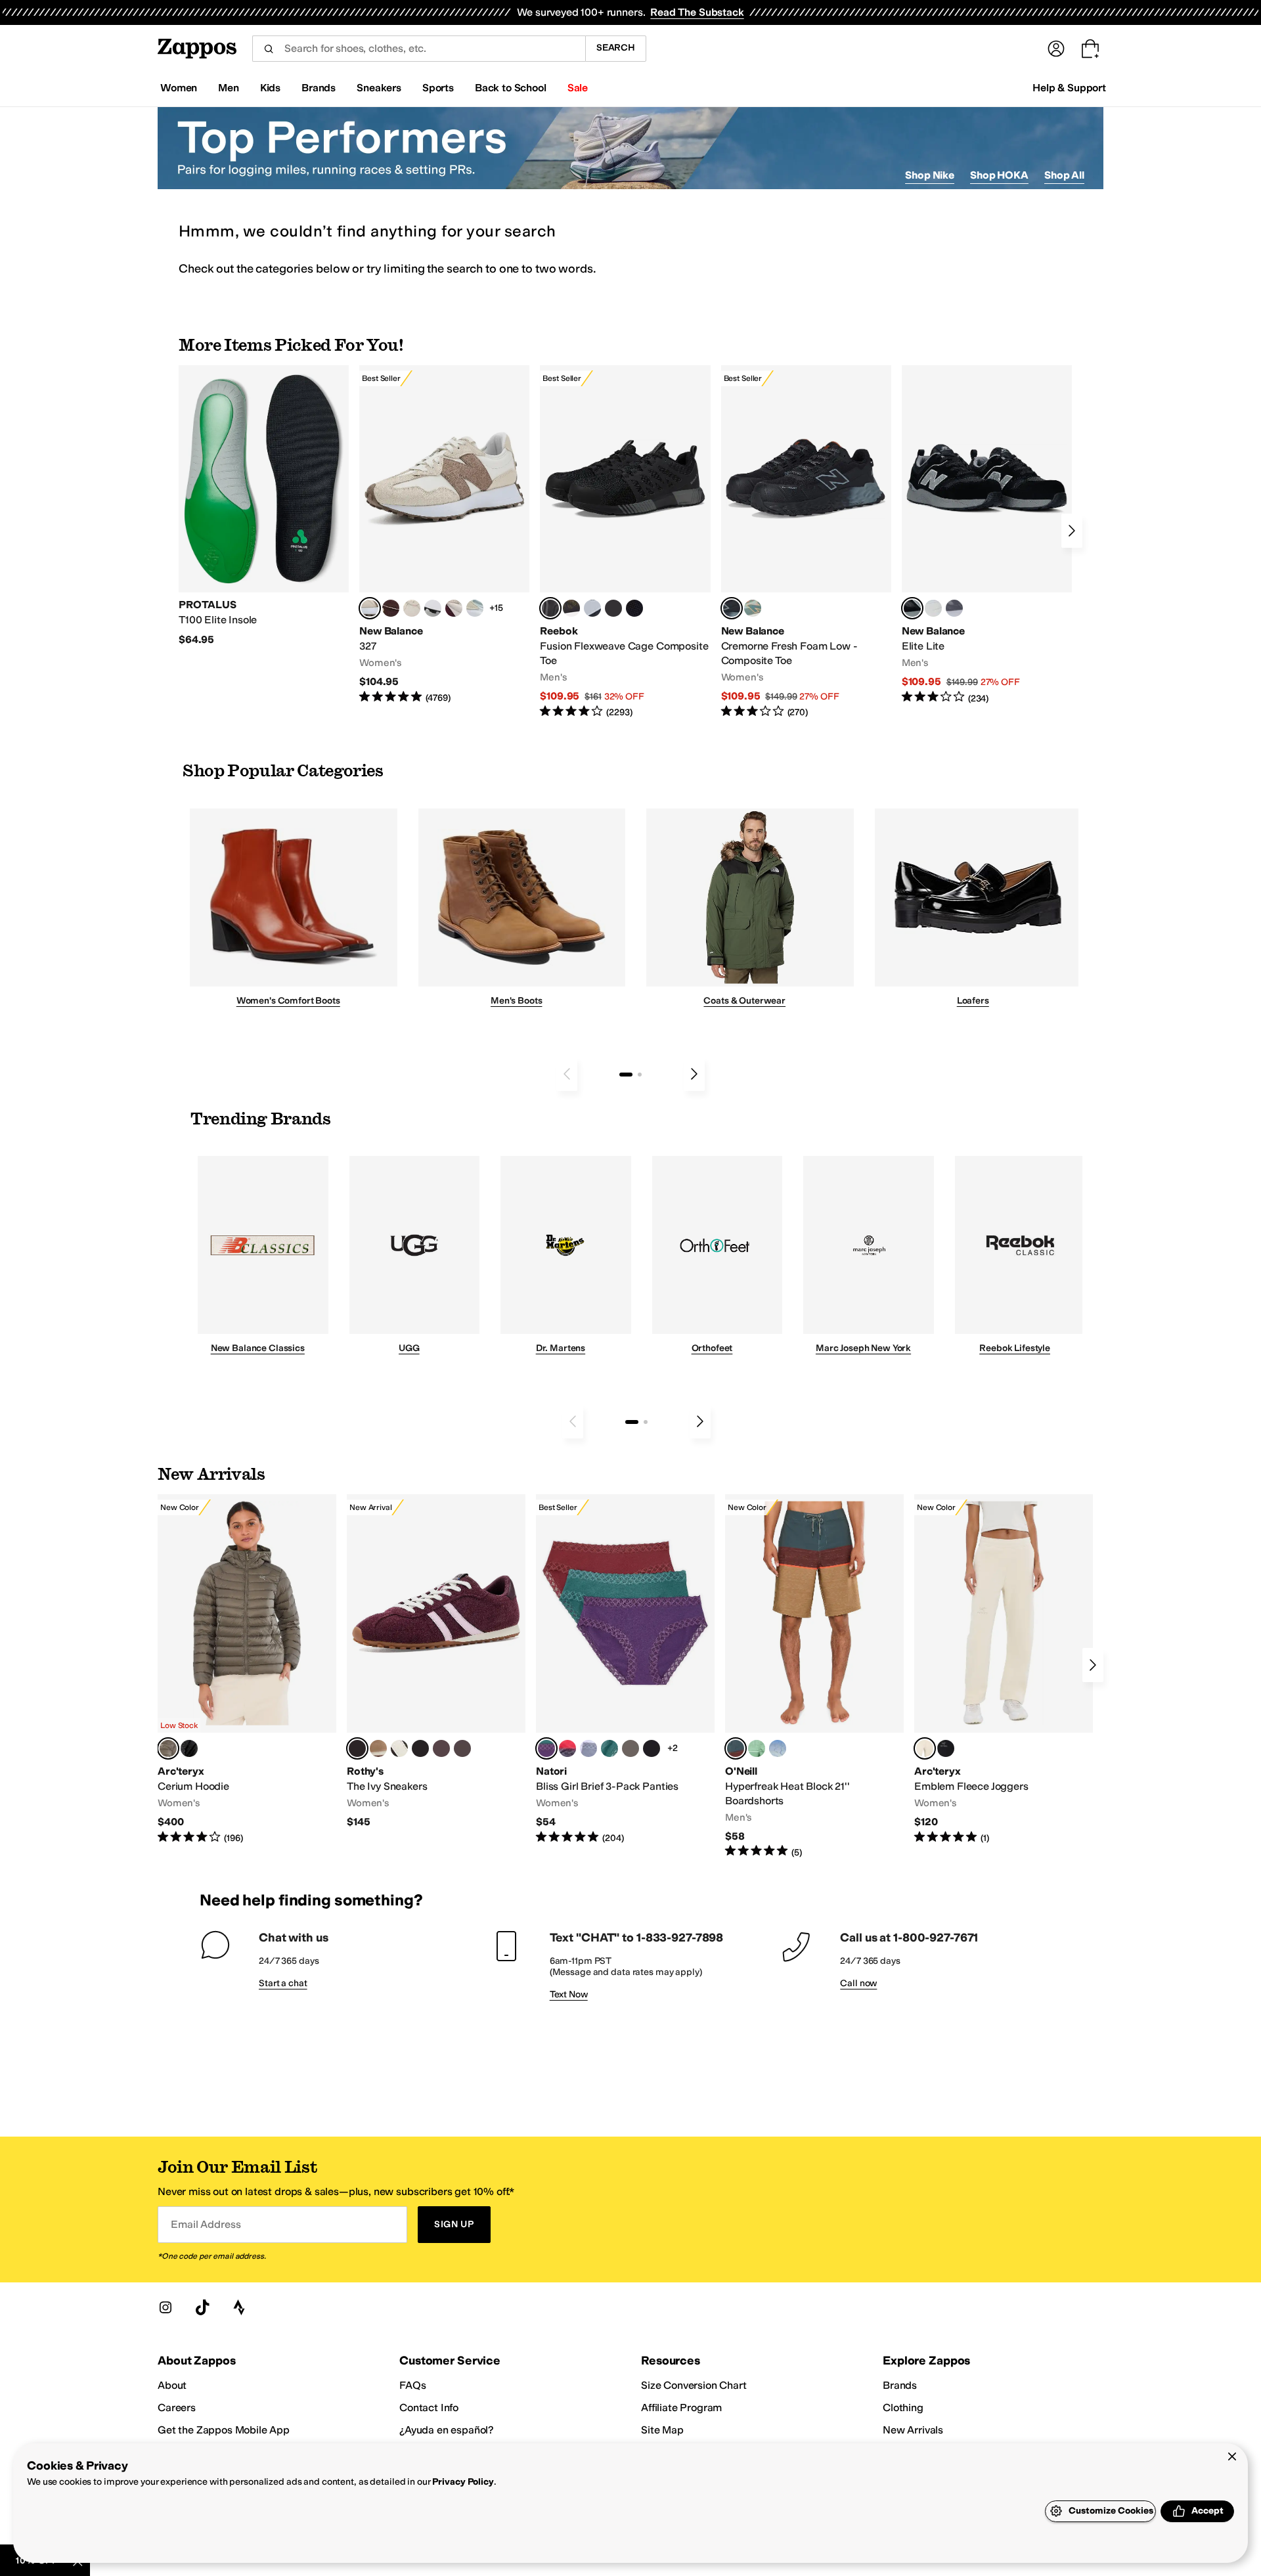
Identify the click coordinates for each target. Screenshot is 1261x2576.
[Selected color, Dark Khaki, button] (736, 1748)
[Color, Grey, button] (954, 608)
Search (616, 48)
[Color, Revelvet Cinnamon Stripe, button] (462, 1748)
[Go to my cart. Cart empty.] (1090, 49)
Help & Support (1069, 88)
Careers (177, 2408)
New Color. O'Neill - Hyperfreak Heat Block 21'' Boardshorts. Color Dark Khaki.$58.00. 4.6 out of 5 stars (814, 1677)
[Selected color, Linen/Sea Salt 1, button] (370, 608)
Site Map (662, 2430)
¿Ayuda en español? (447, 2430)
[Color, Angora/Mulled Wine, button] (454, 608)
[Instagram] (166, 2307)
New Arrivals (913, 2430)
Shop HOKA (999, 175)
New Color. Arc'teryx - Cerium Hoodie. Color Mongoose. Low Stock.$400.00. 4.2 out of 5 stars (247, 1670)
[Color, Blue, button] (613, 608)
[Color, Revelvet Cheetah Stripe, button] (399, 1748)
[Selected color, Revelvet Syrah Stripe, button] (357, 1748)
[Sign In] (1056, 49)
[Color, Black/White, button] (634, 608)
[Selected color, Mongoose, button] (168, 1748)
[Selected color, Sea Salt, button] (925, 1748)
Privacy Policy (463, 2482)
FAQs (412, 2385)
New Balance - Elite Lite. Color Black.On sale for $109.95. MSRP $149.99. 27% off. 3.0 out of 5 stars (987, 535)
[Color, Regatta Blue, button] (778, 1748)
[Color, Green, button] (757, 1748)
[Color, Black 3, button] (189, 1748)
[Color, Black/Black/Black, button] (652, 1748)
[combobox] (419, 49)
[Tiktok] (202, 2307)
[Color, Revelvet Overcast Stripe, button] (441, 1748)
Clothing (903, 2408)
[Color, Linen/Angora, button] (412, 608)
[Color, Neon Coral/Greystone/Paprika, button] (567, 1748)
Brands (900, 2385)
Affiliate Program (681, 2408)
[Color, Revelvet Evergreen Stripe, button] (420, 1748)
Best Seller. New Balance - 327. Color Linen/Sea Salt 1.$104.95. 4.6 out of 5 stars (444, 535)
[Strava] (239, 2307)
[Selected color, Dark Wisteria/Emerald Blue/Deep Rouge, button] (546, 1748)
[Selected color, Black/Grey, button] (550, 608)
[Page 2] (640, 1075)
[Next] (1072, 531)
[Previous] (567, 1074)
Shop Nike (930, 175)
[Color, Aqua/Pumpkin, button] (753, 608)
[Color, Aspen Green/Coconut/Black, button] (609, 1748)
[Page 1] (626, 1075)
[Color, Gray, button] (592, 608)
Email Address (206, 2224)
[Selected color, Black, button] (912, 608)
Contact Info (429, 2408)
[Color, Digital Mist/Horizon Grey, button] (433, 608)
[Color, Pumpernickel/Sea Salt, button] (391, 608)
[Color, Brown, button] (571, 608)
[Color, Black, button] (946, 1748)
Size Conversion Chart (694, 2385)
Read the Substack (697, 12)
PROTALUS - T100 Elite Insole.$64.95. (264, 506)
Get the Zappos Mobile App (224, 2430)
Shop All (1064, 175)
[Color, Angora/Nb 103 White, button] (475, 608)
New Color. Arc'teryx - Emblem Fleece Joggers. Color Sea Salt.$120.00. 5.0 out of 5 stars (1004, 1670)
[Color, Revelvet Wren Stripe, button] (378, 1748)
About (172, 2385)
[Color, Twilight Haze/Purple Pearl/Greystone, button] (588, 1748)
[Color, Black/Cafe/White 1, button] (630, 1748)
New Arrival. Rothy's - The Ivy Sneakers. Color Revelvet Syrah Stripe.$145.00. (436, 1662)
